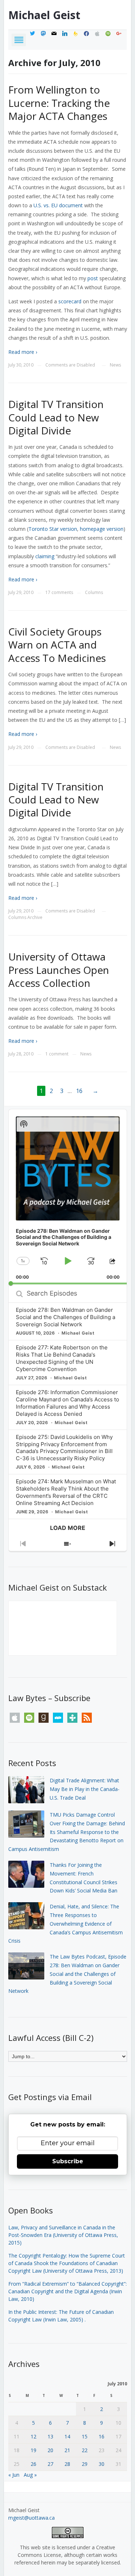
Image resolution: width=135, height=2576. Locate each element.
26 (33, 2464)
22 (85, 2450)
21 (67, 2450)
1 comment (57, 1054)
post (93, 278)
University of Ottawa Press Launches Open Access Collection (59, 970)
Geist (44, 15)
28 (67, 2464)
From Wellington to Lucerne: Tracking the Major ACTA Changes (59, 103)
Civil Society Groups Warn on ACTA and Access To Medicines (57, 645)
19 (33, 2450)
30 (102, 2464)
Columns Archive (25, 917)
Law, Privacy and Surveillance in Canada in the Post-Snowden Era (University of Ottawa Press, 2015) (63, 2235)
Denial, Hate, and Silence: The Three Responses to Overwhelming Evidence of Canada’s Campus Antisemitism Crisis (66, 1924)
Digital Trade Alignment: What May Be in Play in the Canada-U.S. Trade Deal (85, 1789)
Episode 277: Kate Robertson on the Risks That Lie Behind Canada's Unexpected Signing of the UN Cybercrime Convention (62, 1358)
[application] (68, 1197)
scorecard (70, 301)
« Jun (14, 2475)
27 (50, 2464)
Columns (94, 592)
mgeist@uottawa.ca (31, 2518)
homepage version (102, 529)
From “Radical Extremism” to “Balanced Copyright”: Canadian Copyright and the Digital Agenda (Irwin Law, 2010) (67, 2291)
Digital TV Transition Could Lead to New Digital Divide (56, 417)
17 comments (59, 592)
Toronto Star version (53, 529)
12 (33, 2436)
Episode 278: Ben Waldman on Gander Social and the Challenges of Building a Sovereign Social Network (66, 1317)
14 (67, 2436)
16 (79, 1091)
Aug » (30, 2475)
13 (50, 2436)
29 (85, 2464)
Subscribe (68, 2161)
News (115, 365)
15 (85, 2436)
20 (50, 2450)
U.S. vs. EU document (58, 205)
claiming (45, 556)
